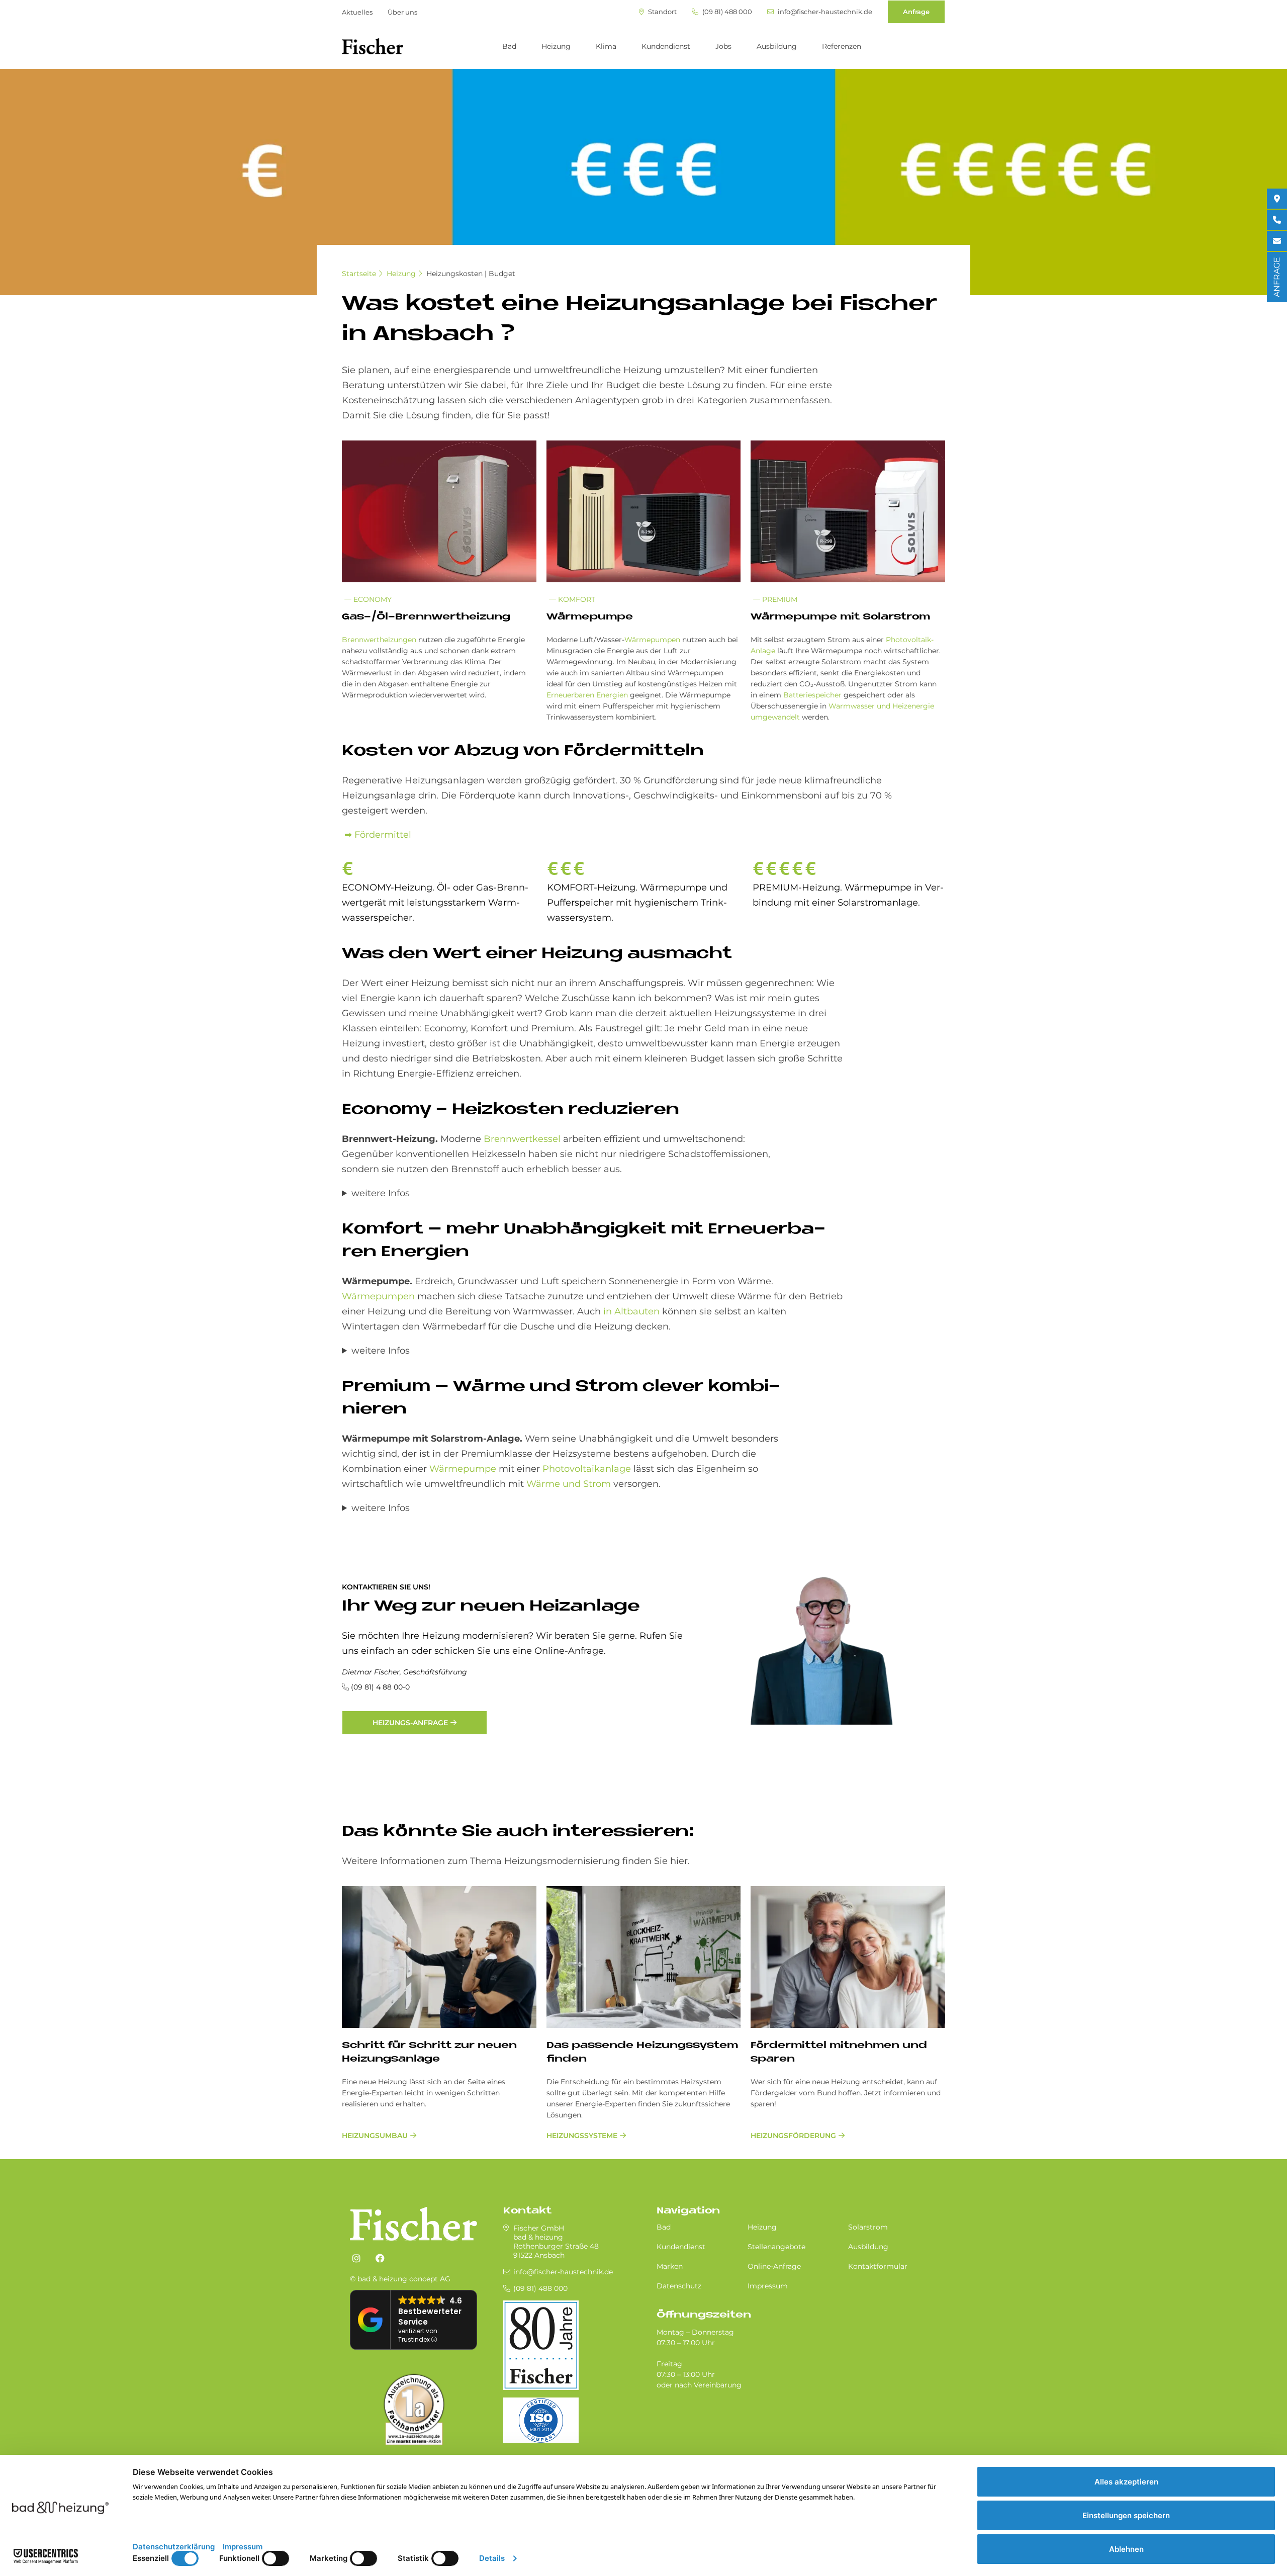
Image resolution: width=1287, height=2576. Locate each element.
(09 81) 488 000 (726, 12)
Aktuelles (357, 12)
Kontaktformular (878, 2266)
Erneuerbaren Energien (587, 695)
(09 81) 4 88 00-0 (380, 1687)
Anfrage (916, 12)
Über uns (402, 12)
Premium (779, 599)
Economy (372, 599)
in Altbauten (631, 1311)
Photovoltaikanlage (587, 1469)
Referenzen (842, 46)
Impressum (768, 2286)
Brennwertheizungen (379, 640)
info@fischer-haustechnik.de (824, 12)
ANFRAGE (1277, 277)
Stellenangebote (776, 2247)
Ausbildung (777, 46)
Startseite (359, 274)
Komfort (576, 599)
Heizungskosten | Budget (471, 274)
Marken (670, 2266)
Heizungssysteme (582, 2136)
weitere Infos (381, 1193)
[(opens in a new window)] (356, 2259)
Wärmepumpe (463, 1469)
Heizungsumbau (375, 2136)
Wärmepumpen (652, 640)
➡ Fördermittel (377, 835)
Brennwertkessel (521, 1139)
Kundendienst (666, 46)
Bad (509, 46)
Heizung (556, 46)
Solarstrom (868, 2227)
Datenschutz (679, 2286)
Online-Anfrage (774, 2266)
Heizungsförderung (793, 2136)
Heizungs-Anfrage (410, 1723)
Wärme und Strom (569, 1484)
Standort (662, 12)
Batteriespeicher (812, 695)
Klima (606, 46)
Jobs (723, 46)
